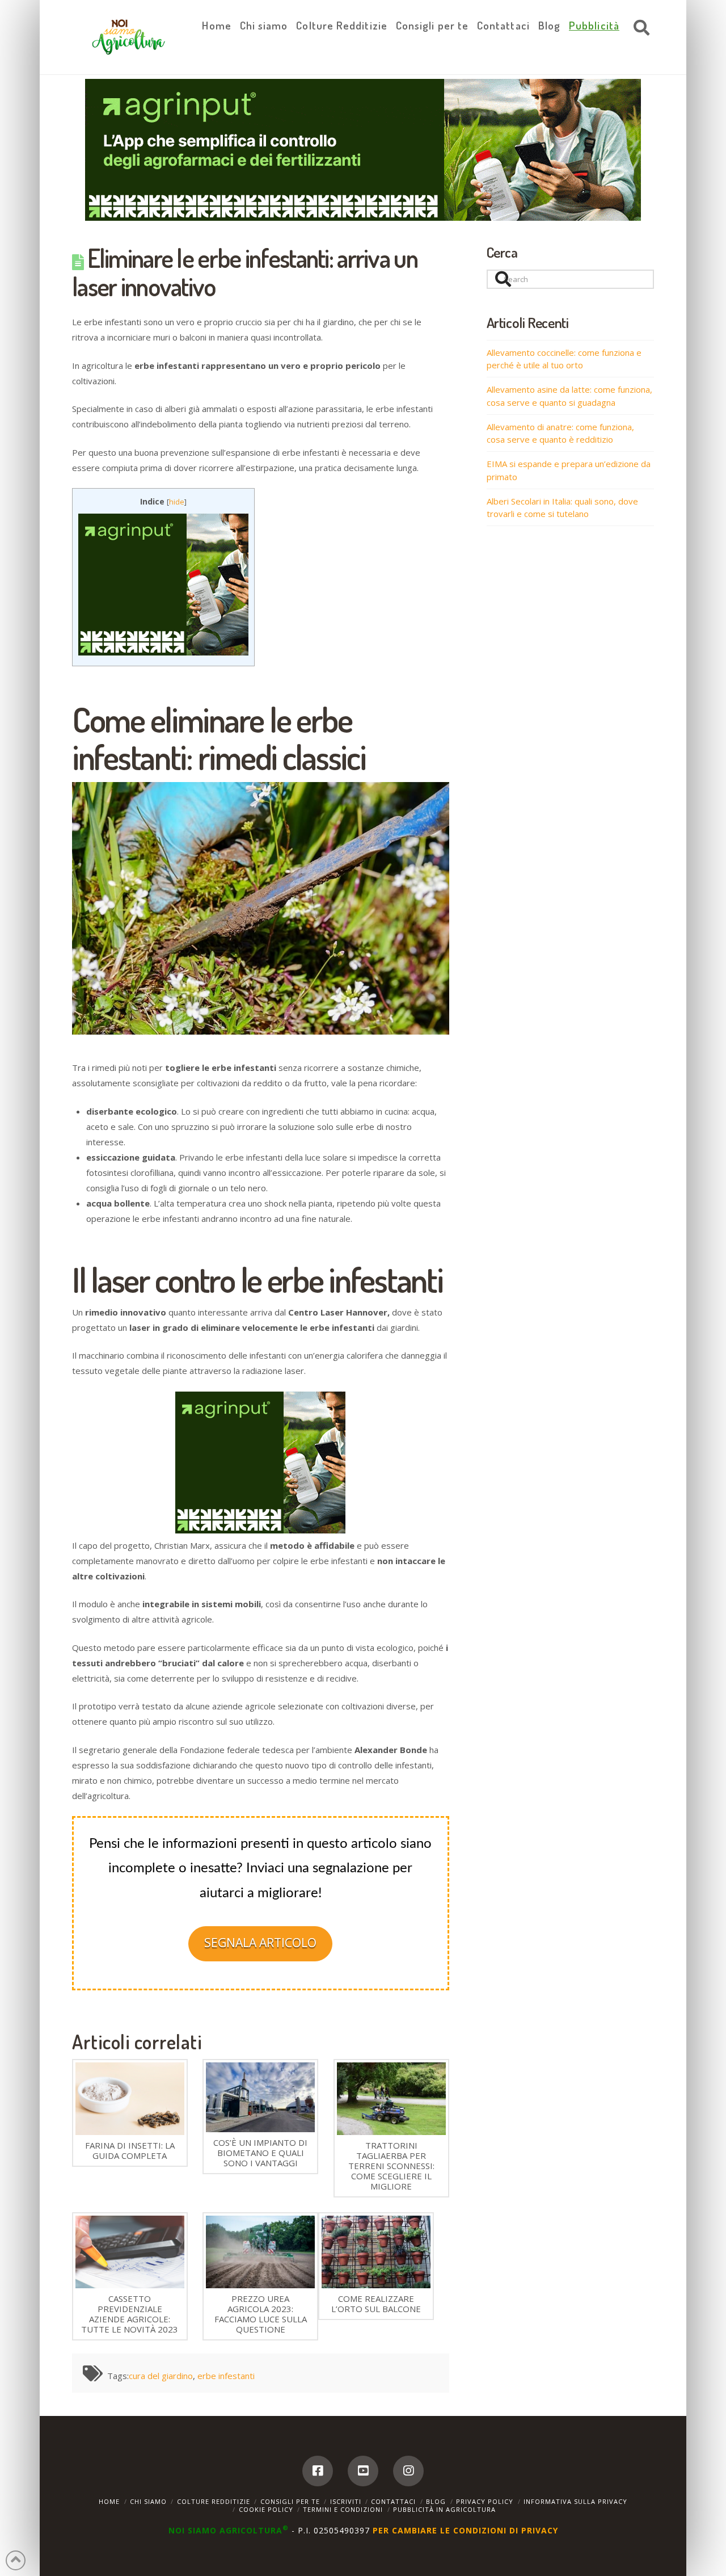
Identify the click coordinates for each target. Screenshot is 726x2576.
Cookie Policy (266, 2509)
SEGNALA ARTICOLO (260, 1943)
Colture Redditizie (214, 2501)
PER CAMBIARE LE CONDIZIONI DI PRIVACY (465, 2530)
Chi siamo (148, 2501)
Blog (436, 2501)
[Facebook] (318, 2471)
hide (177, 502)
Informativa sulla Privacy (575, 2501)
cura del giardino (161, 2376)
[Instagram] (408, 2471)
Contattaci (393, 2501)
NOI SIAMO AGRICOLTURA (229, 2530)
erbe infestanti (226, 2376)
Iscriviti (346, 2501)
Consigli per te (290, 2501)
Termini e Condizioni (343, 2509)
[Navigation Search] (639, 28)
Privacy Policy (485, 2501)
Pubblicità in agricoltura (444, 2509)
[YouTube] (363, 2471)
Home (109, 2501)
